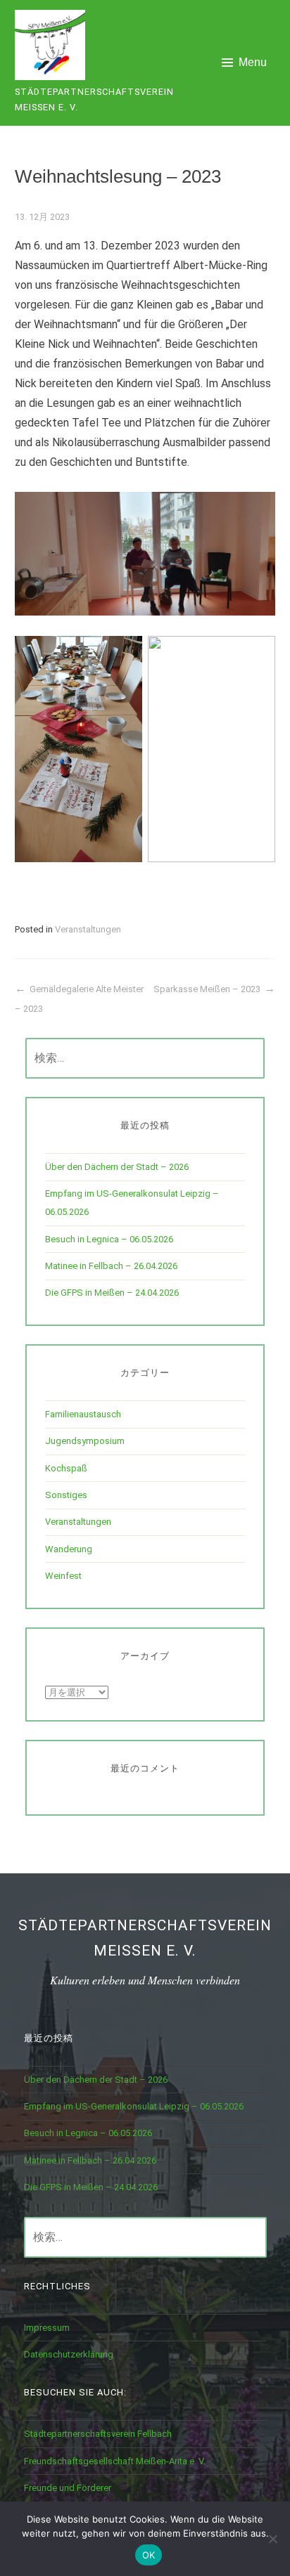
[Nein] (272, 2539)
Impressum (47, 2328)
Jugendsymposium (85, 1441)
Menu (253, 62)
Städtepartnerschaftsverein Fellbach (98, 2434)
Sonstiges (66, 1495)
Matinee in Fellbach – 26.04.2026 (111, 1266)
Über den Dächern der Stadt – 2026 (117, 1167)
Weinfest (63, 1576)
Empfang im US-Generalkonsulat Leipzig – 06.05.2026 (134, 2106)
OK (149, 2555)
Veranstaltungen (88, 929)
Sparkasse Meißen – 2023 (207, 989)
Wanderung (69, 1549)
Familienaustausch (83, 1414)
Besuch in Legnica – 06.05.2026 (109, 1239)
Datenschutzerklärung (69, 2354)
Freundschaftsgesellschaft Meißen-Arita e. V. (115, 2461)
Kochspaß (66, 1468)
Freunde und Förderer (68, 2488)
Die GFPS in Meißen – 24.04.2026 (112, 1293)
